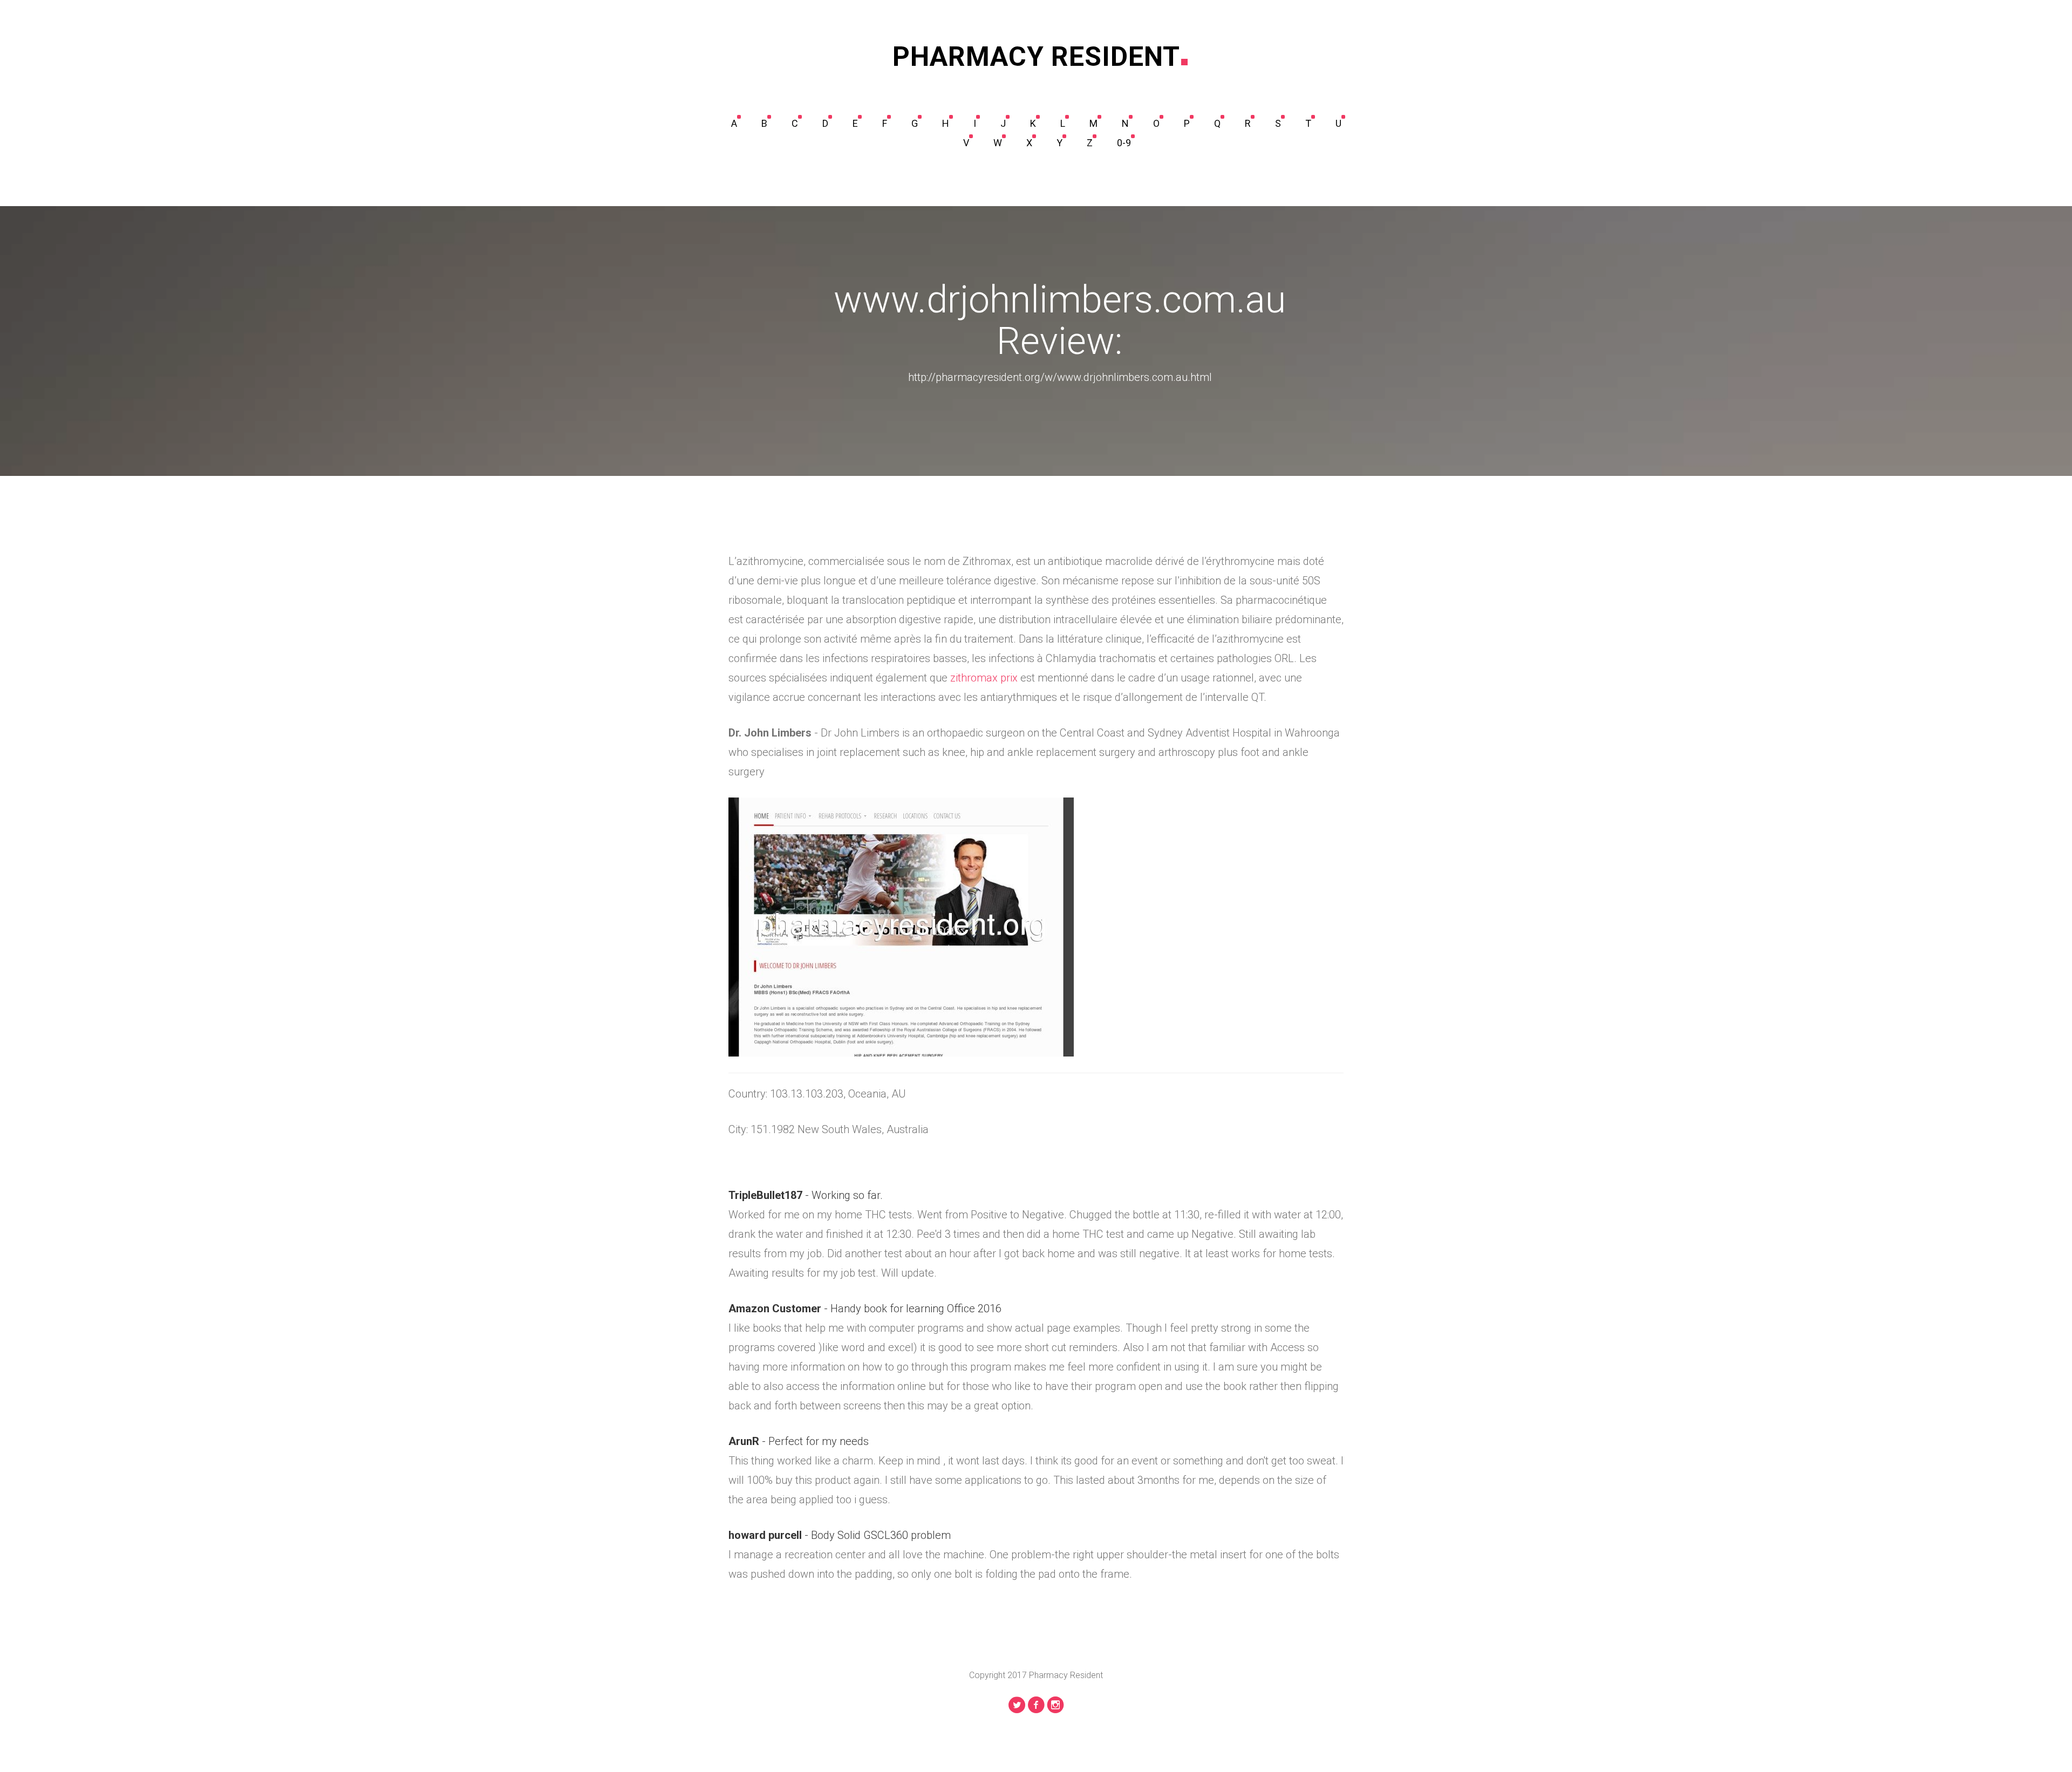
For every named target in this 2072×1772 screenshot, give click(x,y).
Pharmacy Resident (1036, 57)
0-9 (1124, 143)
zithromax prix (984, 678)
